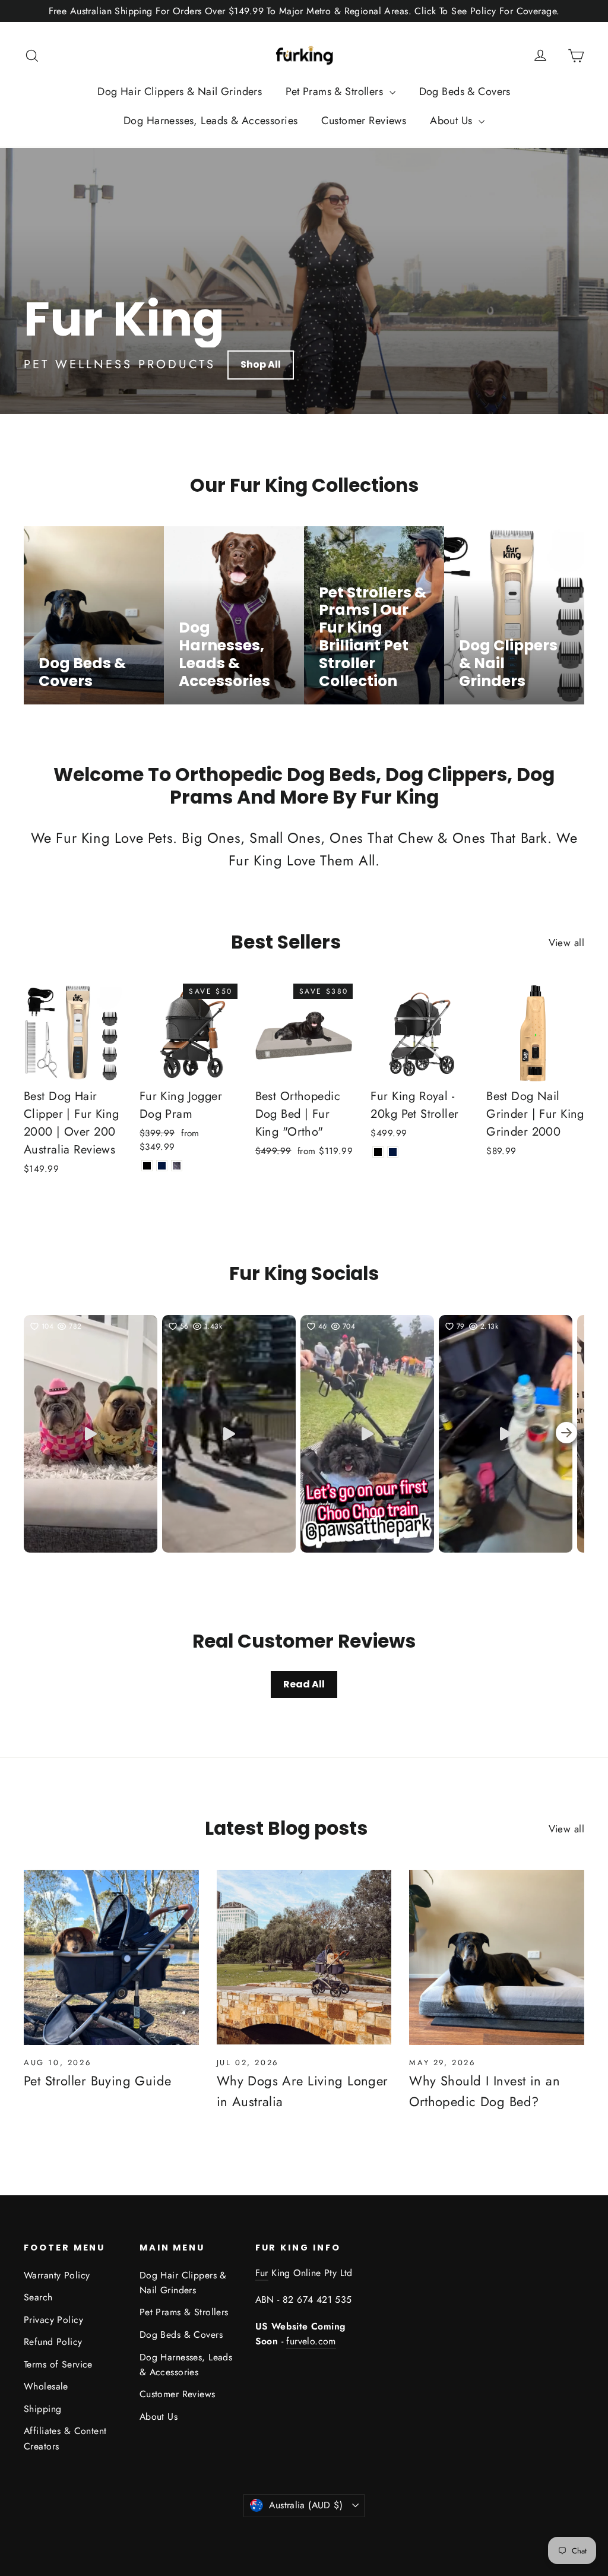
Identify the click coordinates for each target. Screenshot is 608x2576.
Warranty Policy (57, 2275)
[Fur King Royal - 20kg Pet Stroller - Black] (378, 1152)
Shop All (261, 364)
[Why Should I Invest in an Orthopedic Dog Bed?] (497, 1957)
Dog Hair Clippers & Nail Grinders (180, 91)
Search (38, 2297)
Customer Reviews (364, 121)
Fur (262, 2273)
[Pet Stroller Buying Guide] (111, 1957)
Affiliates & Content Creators (65, 2438)
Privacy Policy (53, 2320)
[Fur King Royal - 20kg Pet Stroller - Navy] (393, 1152)
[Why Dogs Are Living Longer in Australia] (304, 1957)
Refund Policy (53, 2342)
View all (566, 943)
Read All (304, 1684)
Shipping (42, 2409)
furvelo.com (311, 2341)
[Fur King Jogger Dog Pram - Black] (147, 1166)
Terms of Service (58, 2364)
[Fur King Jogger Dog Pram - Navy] (162, 1166)
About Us (453, 121)
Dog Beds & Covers (465, 91)
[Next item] (566, 1434)
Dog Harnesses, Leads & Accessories (210, 121)
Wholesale (46, 2386)
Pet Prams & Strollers (336, 91)
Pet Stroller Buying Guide (98, 2081)
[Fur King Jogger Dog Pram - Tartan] (177, 1166)
